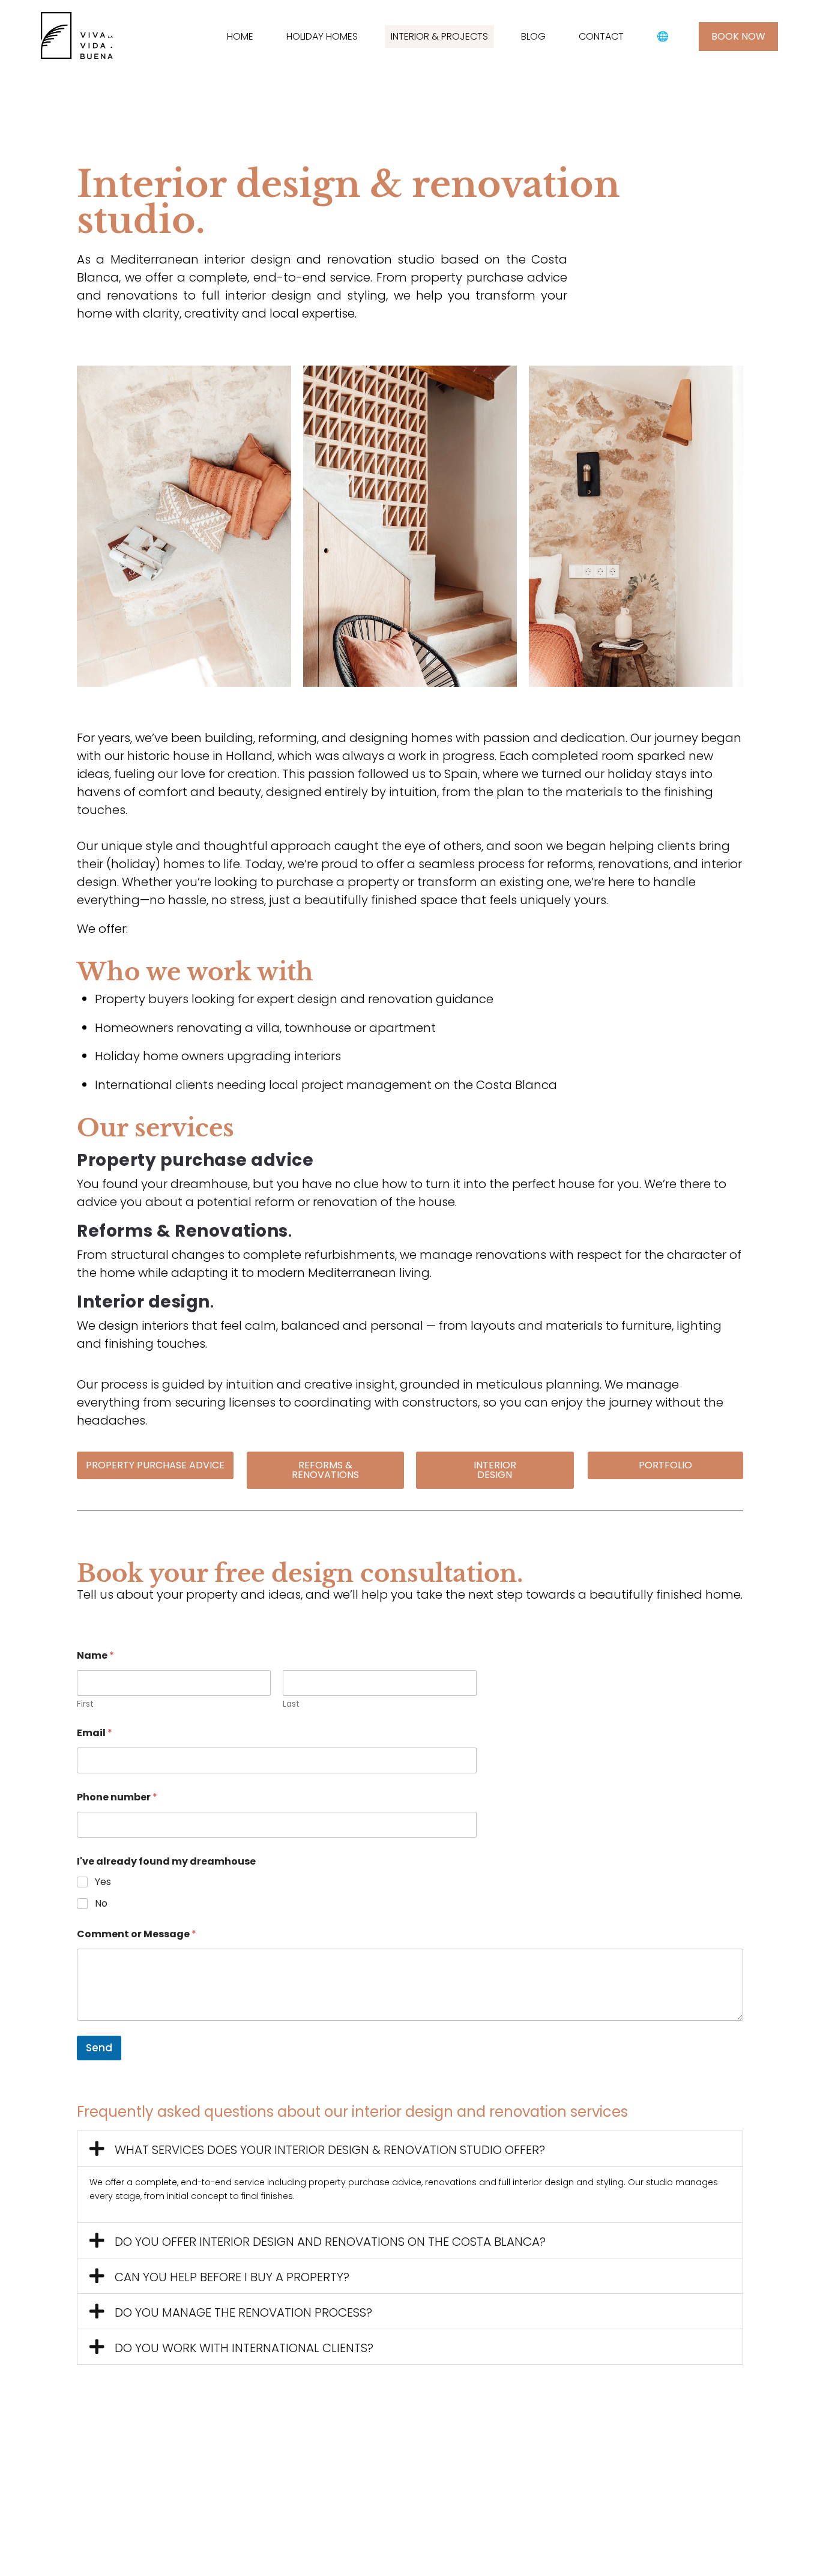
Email (95, 1733)
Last (291, 1704)
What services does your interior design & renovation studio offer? (330, 2150)
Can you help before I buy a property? (232, 2277)
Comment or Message (137, 1934)
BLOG (533, 36)
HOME (240, 36)
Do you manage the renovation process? (243, 2312)
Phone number (117, 1797)
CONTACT (601, 36)
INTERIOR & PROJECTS (439, 36)
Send (99, 2048)
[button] (410, 2149)
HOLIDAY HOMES (322, 36)
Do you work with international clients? (244, 2348)
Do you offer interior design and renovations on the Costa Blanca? (330, 2242)
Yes (103, 1882)
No (101, 1904)
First (85, 1704)
